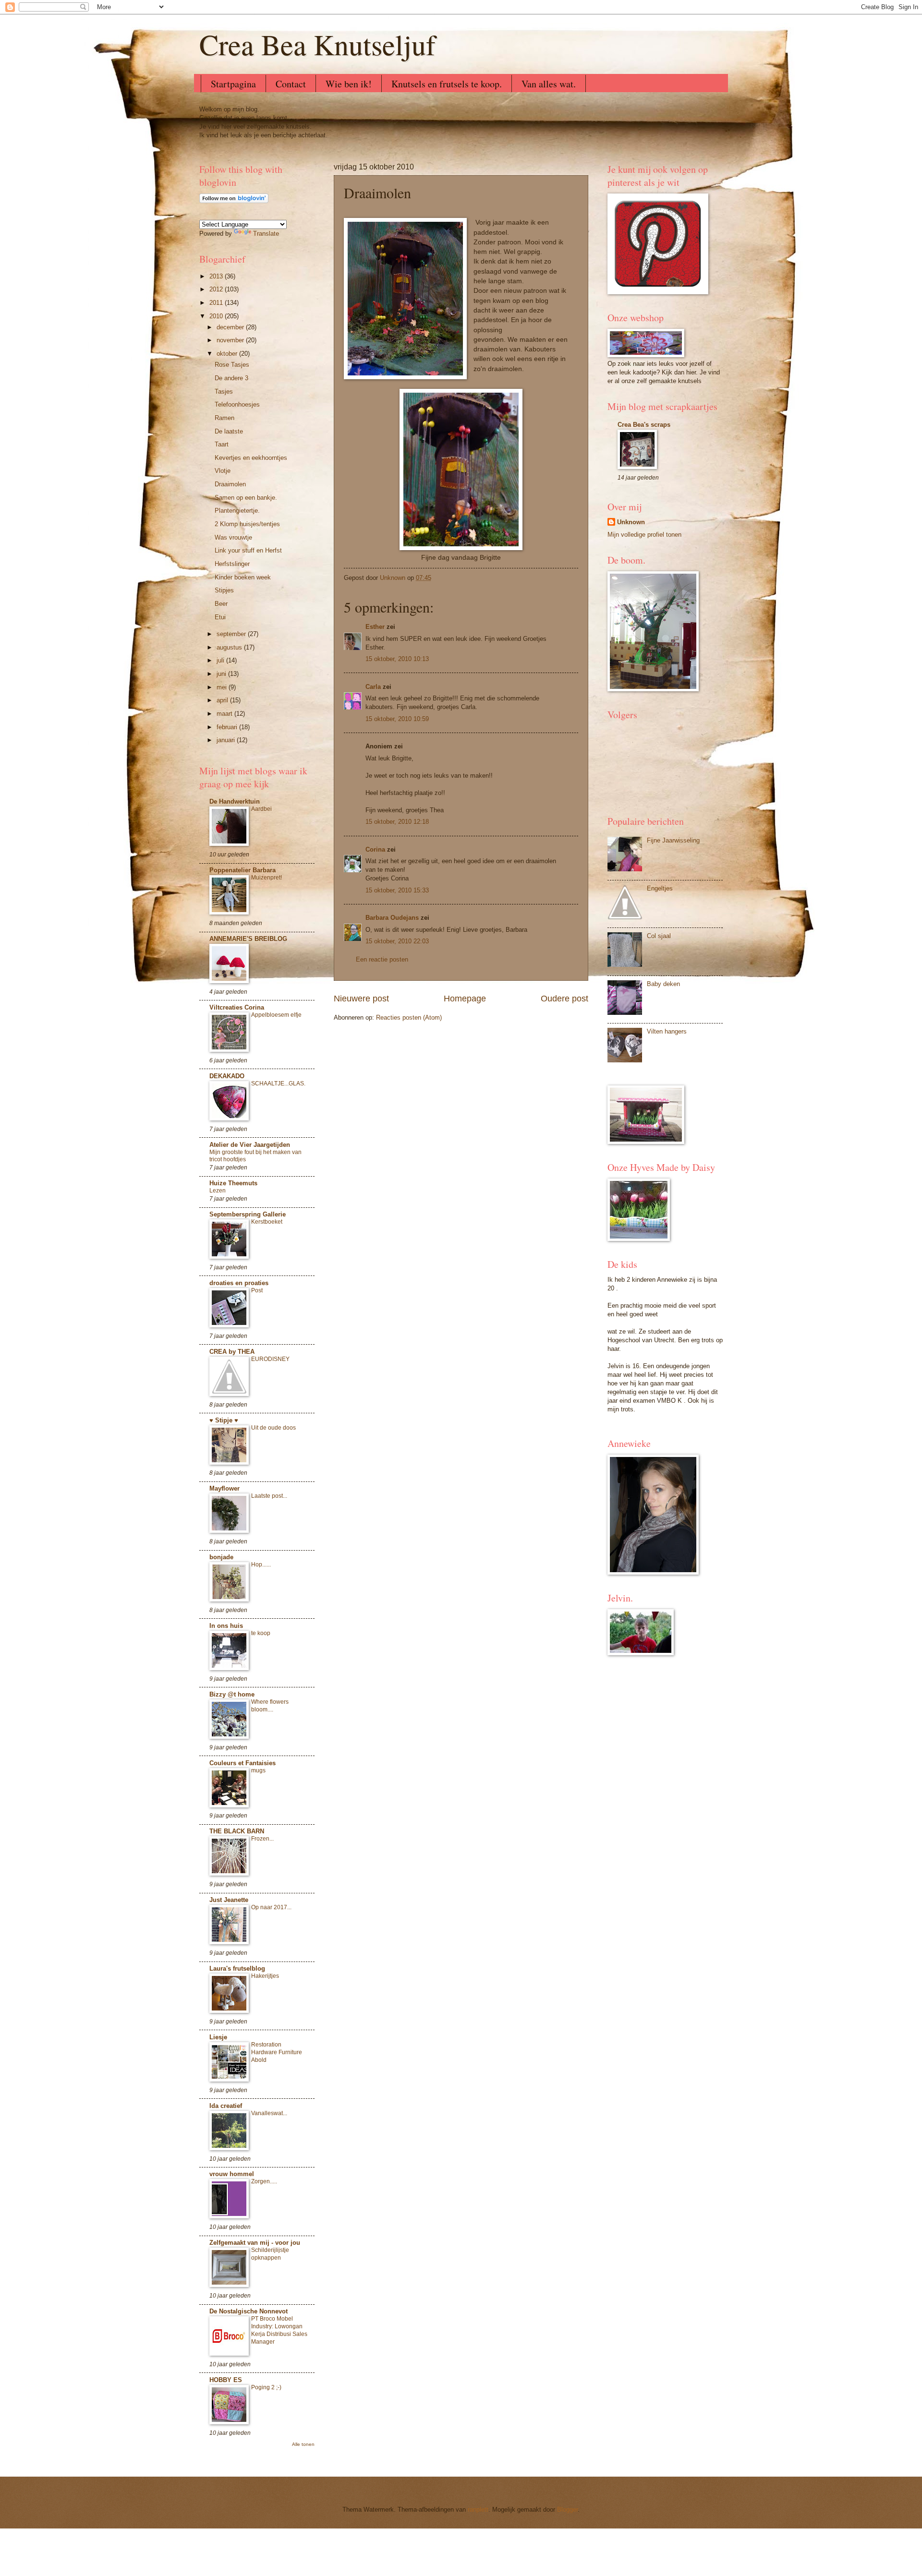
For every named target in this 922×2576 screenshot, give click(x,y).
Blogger (567, 2510)
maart (225, 714)
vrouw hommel (232, 2174)
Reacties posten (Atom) (409, 1017)
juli (221, 660)
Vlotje (223, 471)
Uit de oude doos (273, 1428)
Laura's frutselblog (237, 1968)
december (231, 327)
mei (223, 687)
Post (257, 1290)
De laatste (229, 431)
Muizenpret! (267, 878)
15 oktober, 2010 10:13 (397, 659)
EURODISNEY (270, 1359)
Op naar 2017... (271, 1907)
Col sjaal (659, 936)
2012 (217, 289)
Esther (375, 627)
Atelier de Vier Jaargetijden (250, 1145)
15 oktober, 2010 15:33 (397, 890)
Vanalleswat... (269, 2113)
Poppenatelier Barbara (243, 870)
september (232, 634)
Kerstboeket (267, 1222)
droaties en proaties (239, 1283)
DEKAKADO (227, 1076)
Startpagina (233, 84)
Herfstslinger (232, 564)
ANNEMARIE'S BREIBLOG (248, 939)
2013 (217, 276)
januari (227, 740)
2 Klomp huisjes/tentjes (247, 524)
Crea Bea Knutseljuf (317, 44)
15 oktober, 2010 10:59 (397, 719)
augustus (230, 647)
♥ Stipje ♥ (224, 1420)
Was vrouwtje (233, 537)
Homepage (465, 999)
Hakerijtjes (265, 1976)
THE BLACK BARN (237, 1831)
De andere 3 (231, 378)
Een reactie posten (382, 959)
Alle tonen (303, 2444)
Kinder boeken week (243, 577)
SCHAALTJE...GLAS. (278, 1083)
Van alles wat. (549, 84)
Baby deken (663, 984)
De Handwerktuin (235, 801)
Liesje (218, 2037)
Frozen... (262, 1839)
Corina (375, 849)
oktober (228, 354)
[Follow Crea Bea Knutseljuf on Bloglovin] (234, 201)
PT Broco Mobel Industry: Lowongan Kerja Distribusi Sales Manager (279, 2330)
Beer (221, 604)
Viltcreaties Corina (237, 1007)
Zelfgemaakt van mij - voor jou (255, 2243)
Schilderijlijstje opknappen (270, 2254)
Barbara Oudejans (392, 918)
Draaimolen (230, 484)
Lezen (218, 1191)
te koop (261, 1633)
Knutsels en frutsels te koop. (447, 84)
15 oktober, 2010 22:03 (397, 941)
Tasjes (224, 391)
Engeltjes (660, 888)
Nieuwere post (361, 999)
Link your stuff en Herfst (248, 550)
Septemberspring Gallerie (248, 1214)
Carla (373, 687)
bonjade (221, 1557)
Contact (291, 84)
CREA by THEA (232, 1352)
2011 (217, 303)
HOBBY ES (226, 2380)
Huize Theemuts (233, 1183)
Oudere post (564, 999)
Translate (266, 234)
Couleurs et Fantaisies (243, 1763)
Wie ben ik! (349, 84)
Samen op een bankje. (246, 498)
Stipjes (224, 590)
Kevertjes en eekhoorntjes (251, 458)
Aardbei (261, 809)
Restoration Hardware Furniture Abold (277, 2052)
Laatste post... (269, 1496)
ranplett (478, 2510)
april (223, 700)
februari (228, 727)
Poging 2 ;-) (266, 2387)
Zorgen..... (264, 2181)
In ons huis (226, 1626)
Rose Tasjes (232, 365)
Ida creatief (226, 2106)
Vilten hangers (667, 1031)
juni (222, 674)
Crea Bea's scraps (644, 425)
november (231, 340)
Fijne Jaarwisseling (673, 840)
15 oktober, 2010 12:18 (397, 822)
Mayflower (224, 1488)
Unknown (631, 522)
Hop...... (261, 1565)
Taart (222, 444)
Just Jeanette (229, 1900)
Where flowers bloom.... (270, 1706)
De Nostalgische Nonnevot (249, 2311)
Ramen (224, 418)
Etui (220, 617)
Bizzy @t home (232, 1694)
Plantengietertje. (237, 511)
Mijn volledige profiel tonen (644, 535)
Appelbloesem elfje (276, 1015)
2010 (217, 316)
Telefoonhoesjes (237, 404)
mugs (258, 1770)
